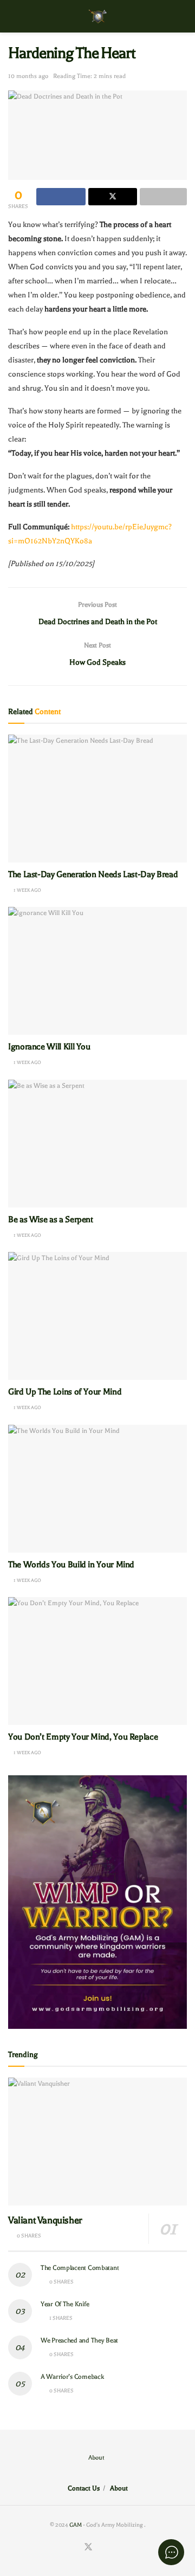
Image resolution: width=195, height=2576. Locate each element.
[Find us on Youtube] (114, 2548)
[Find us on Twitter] (88, 2548)
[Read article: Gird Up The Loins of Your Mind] (97, 1316)
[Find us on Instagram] (102, 2548)
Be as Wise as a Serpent (51, 1219)
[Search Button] (182, 16)
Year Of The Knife (65, 2304)
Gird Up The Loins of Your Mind (65, 1392)
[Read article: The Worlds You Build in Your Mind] (97, 1489)
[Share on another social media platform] (163, 197)
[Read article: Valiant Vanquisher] (97, 2142)
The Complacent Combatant (80, 2268)
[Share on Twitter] (113, 197)
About (96, 2458)
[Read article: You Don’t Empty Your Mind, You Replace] (97, 1661)
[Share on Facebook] (61, 197)
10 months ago (28, 76)
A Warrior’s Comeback (72, 2377)
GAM (76, 2525)
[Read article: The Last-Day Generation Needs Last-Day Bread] (97, 799)
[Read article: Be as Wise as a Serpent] (97, 1144)
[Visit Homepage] (98, 17)
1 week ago (27, 890)
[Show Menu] (13, 16)
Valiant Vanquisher (45, 2220)
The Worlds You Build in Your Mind (71, 1565)
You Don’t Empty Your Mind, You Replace (83, 1737)
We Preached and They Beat (79, 2340)
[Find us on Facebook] (75, 2548)
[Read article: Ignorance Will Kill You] (97, 971)
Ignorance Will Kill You (50, 1047)
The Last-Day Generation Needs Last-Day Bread (93, 874)
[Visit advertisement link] (97, 1902)
